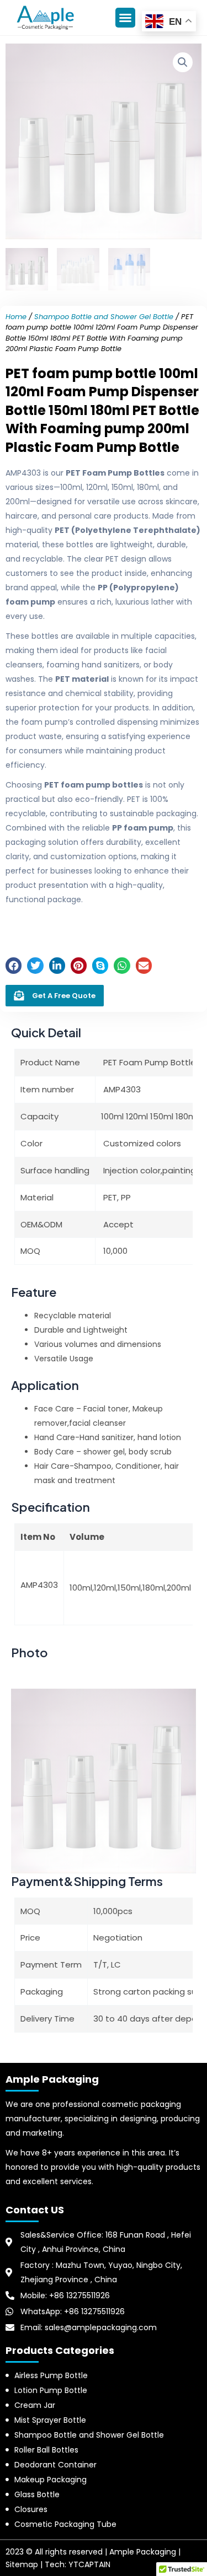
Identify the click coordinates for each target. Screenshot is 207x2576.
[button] (125, 18)
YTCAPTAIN (89, 2564)
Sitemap (22, 2564)
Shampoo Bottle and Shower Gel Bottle (104, 317)
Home (16, 317)
